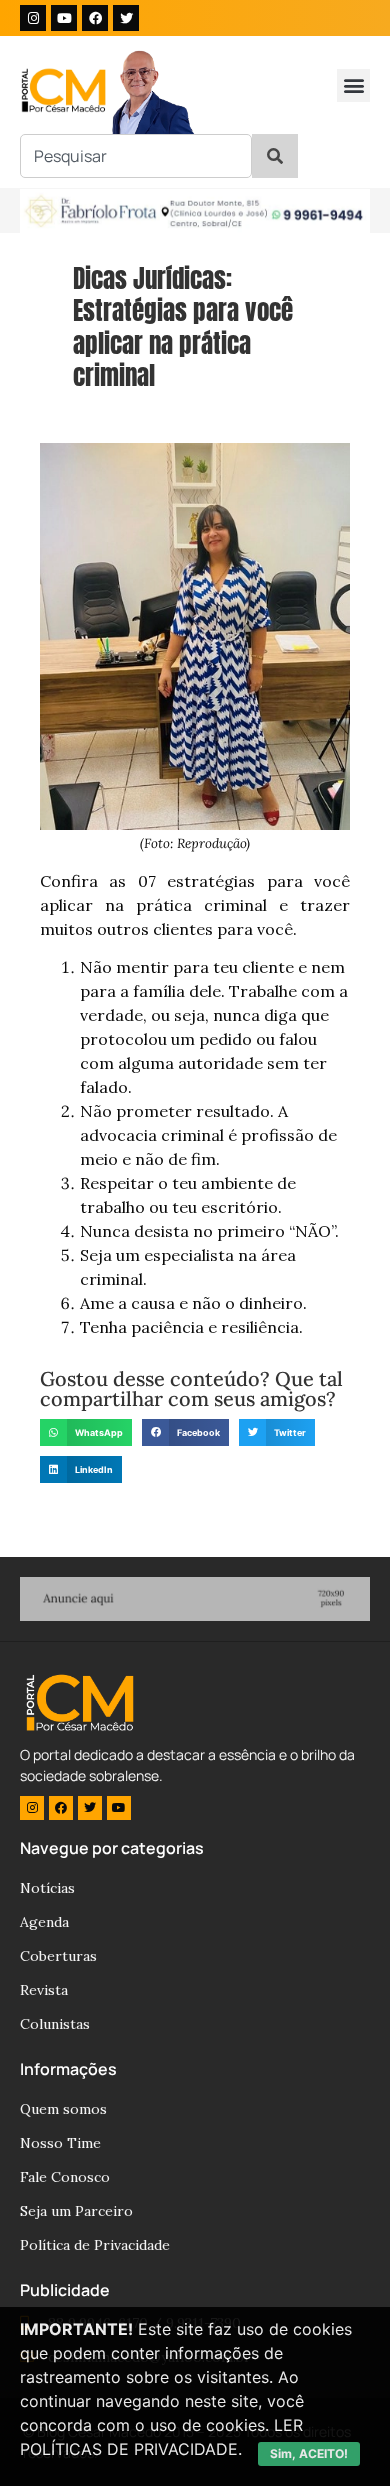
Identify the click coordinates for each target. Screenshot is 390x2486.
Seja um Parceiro (76, 2211)
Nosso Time (60, 2143)
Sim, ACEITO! (309, 2453)
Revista (44, 1990)
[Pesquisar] (275, 156)
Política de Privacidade (95, 2245)
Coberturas (58, 1956)
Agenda (44, 1922)
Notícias (47, 1888)
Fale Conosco (65, 2177)
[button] (353, 85)
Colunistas (55, 2024)
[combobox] (136, 156)
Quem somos (63, 2109)
